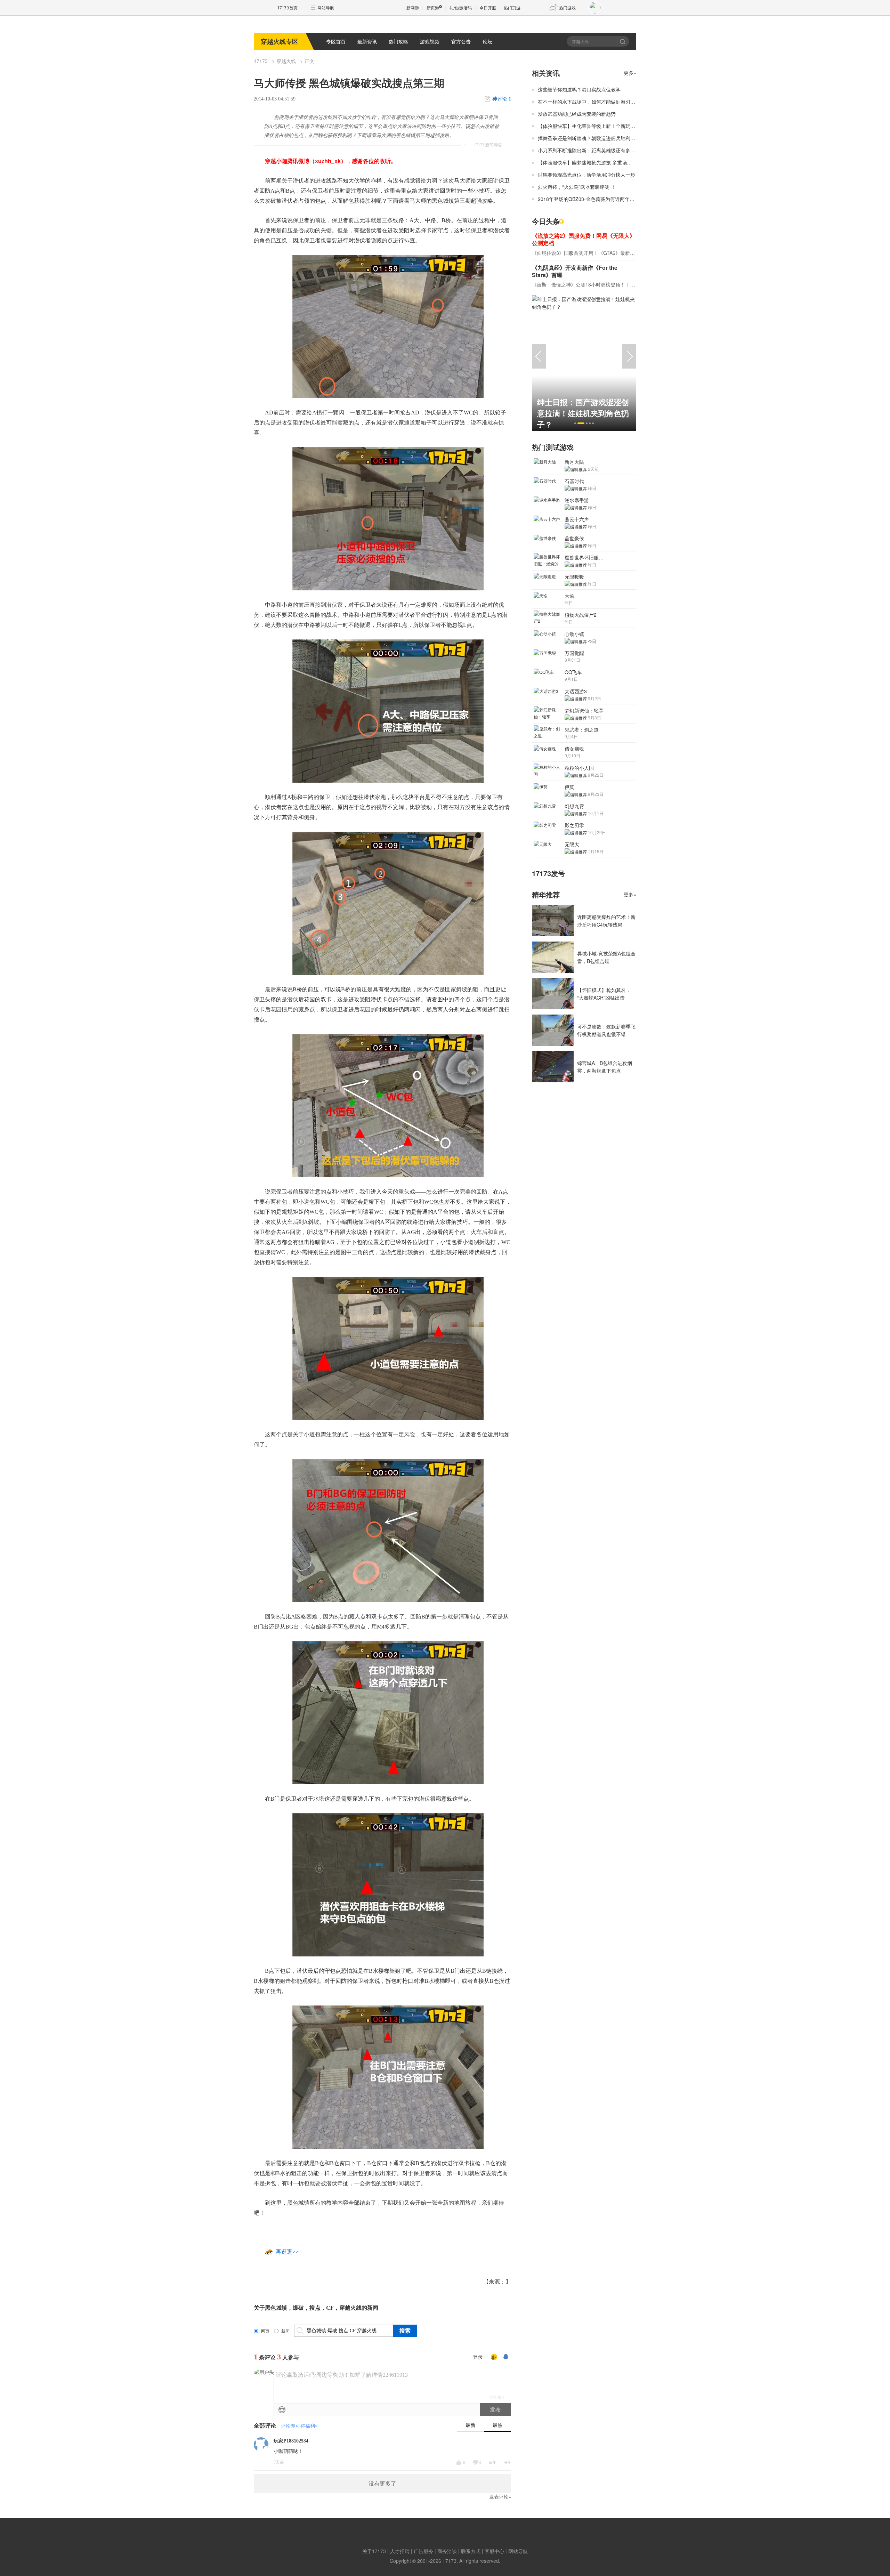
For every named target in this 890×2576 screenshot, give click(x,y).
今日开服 (488, 8)
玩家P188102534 (291, 2441)
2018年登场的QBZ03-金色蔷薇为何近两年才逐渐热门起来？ (603, 199)
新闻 (285, 2331)
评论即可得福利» (299, 2426)
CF (330, 2308)
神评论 (502, 99)
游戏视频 (430, 41)
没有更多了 (382, 2484)
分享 (508, 2462)
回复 (493, 2462)
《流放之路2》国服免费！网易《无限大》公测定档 (584, 239)
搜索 (623, 41)
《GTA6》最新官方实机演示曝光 (634, 253)
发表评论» (500, 2497)
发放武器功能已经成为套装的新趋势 (577, 114)
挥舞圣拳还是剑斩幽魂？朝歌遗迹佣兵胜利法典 (589, 138)
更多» (630, 73)
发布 (495, 2410)
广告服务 (423, 2551)
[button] (575, 423)
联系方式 (471, 2551)
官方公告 (461, 41)
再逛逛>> (287, 2252)
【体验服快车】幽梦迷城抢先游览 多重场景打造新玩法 (597, 162)
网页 (265, 2331)
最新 (470, 2425)
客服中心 (494, 2551)
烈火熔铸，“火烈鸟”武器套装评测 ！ (577, 187)
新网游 (413, 8)
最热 (497, 2425)
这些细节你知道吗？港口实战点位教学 (579, 89)
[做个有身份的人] (494, 2357)
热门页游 (512, 8)
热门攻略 (398, 41)
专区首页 (336, 41)
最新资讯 (367, 41)
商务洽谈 (447, 2551)
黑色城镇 (276, 2308)
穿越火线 (286, 61)
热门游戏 (567, 8)
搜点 (315, 2308)
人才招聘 (400, 2551)
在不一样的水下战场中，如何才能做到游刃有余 (589, 102)
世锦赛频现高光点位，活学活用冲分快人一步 (586, 175)
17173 (261, 61)
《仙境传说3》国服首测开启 (563, 253)
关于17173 (374, 2551)
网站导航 (326, 8)
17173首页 (288, 8)
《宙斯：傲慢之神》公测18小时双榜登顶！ (578, 284)
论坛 (487, 41)
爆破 (298, 2308)
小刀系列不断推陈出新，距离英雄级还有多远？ (589, 150)
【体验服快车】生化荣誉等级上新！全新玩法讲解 (591, 126)
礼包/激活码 (461, 8)
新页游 (433, 8)
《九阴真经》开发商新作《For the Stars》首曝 (575, 271)
